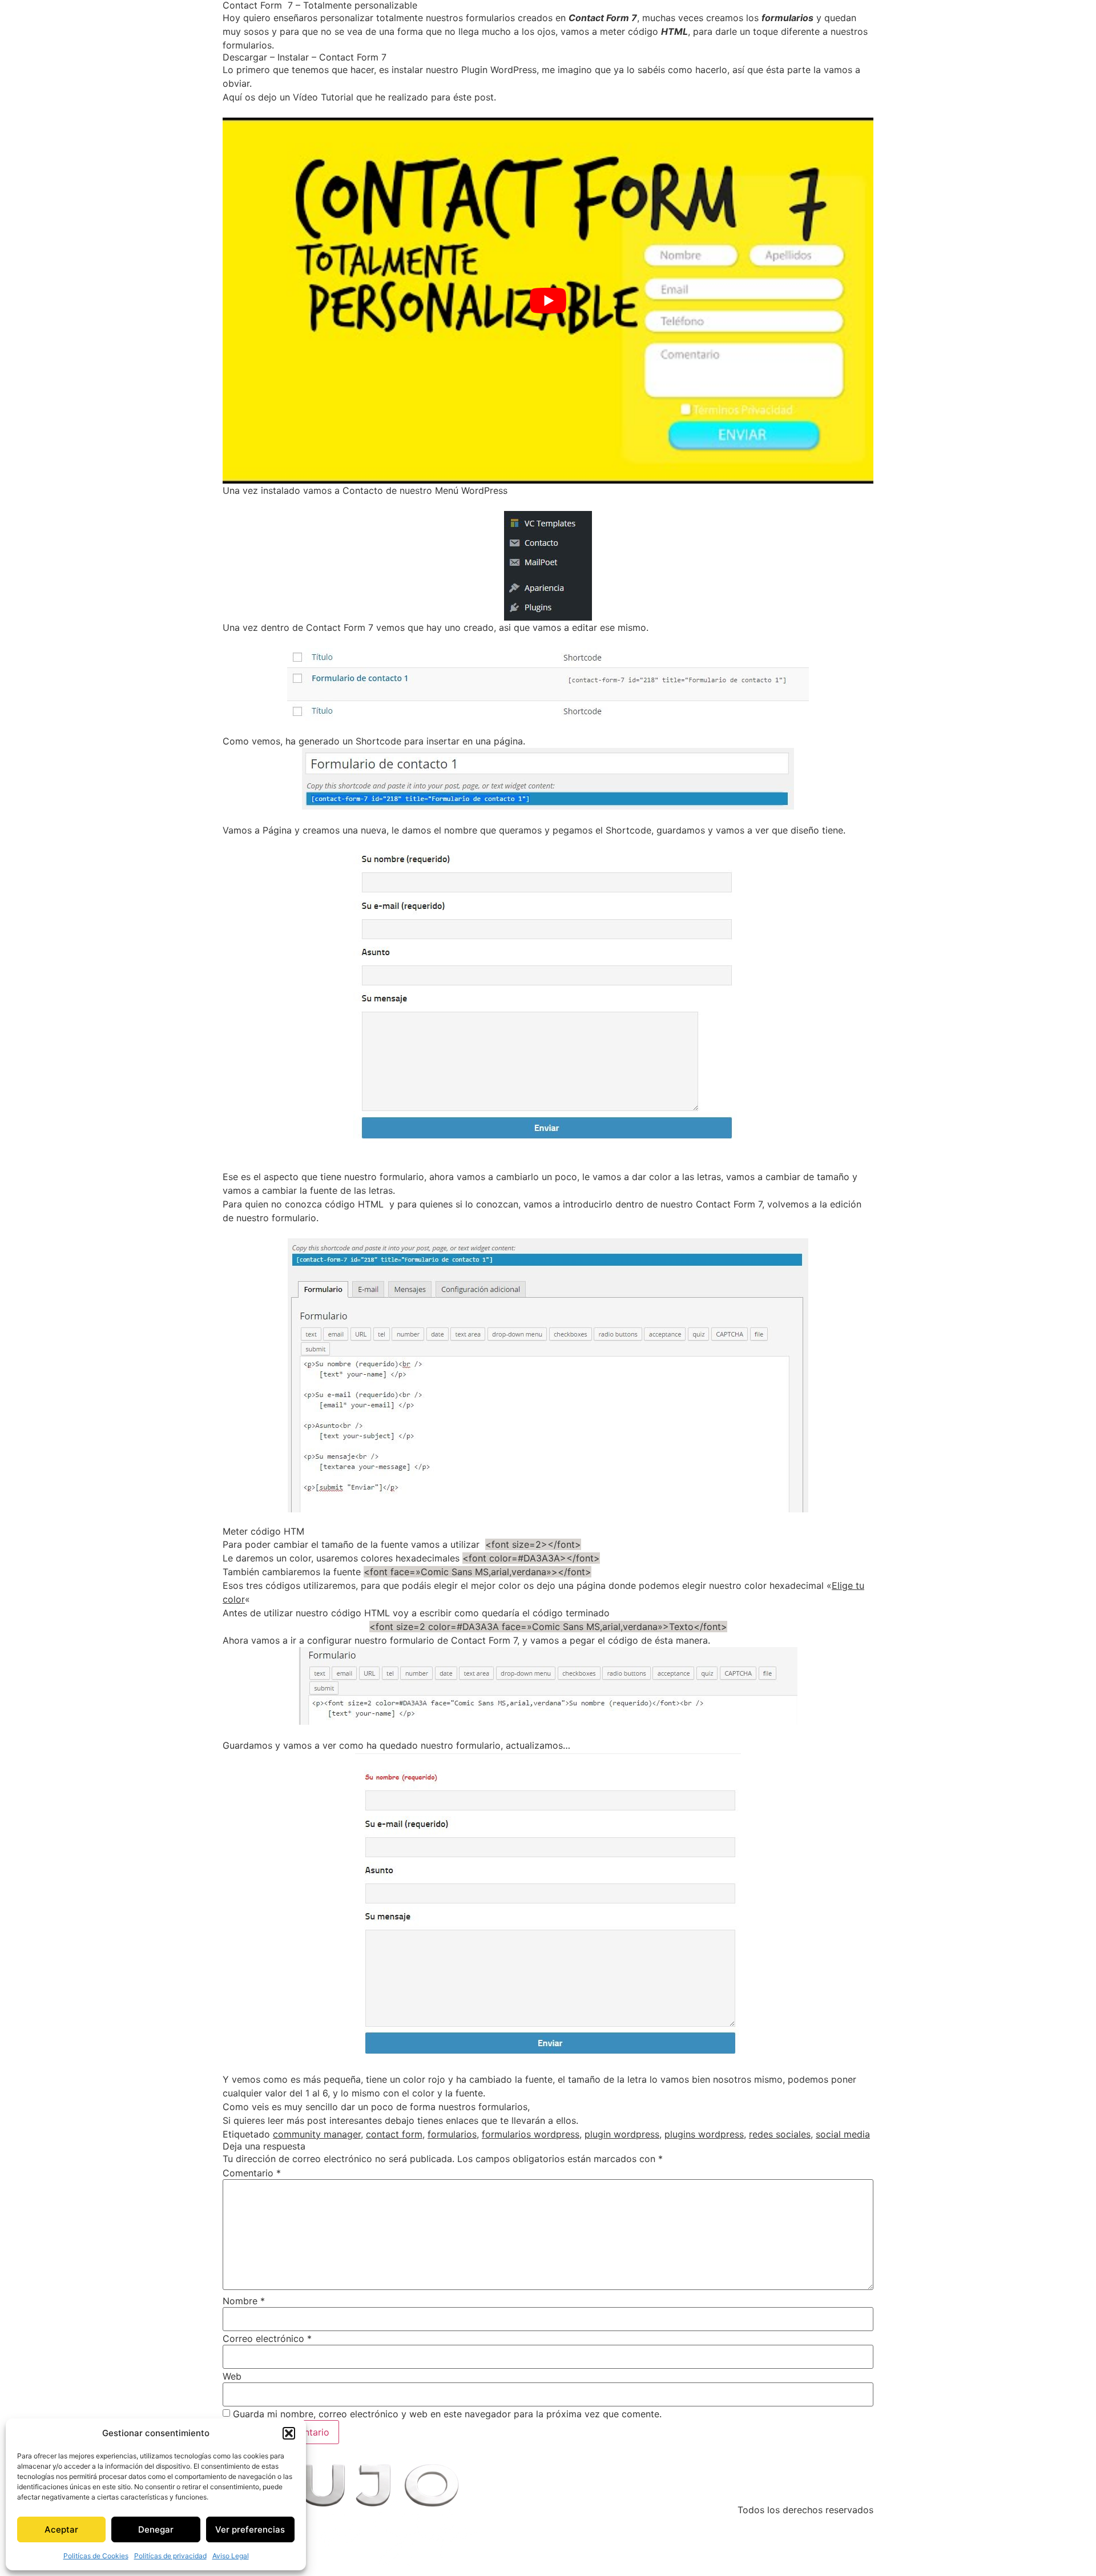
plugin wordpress (622, 2134)
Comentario (252, 2173)
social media (843, 2134)
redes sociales (780, 2134)
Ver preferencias (250, 2529)
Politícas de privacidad (170, 2556)
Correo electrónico (267, 2338)
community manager (317, 2134)
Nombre (244, 2301)
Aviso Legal (231, 2556)
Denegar (156, 2529)
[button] (289, 2433)
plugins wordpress (704, 2134)
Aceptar (61, 2529)
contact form (394, 2134)
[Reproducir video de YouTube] (548, 301)
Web (232, 2376)
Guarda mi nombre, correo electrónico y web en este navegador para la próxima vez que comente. (447, 2414)
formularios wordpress (531, 2134)
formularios (452, 2134)
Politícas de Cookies (96, 2556)
